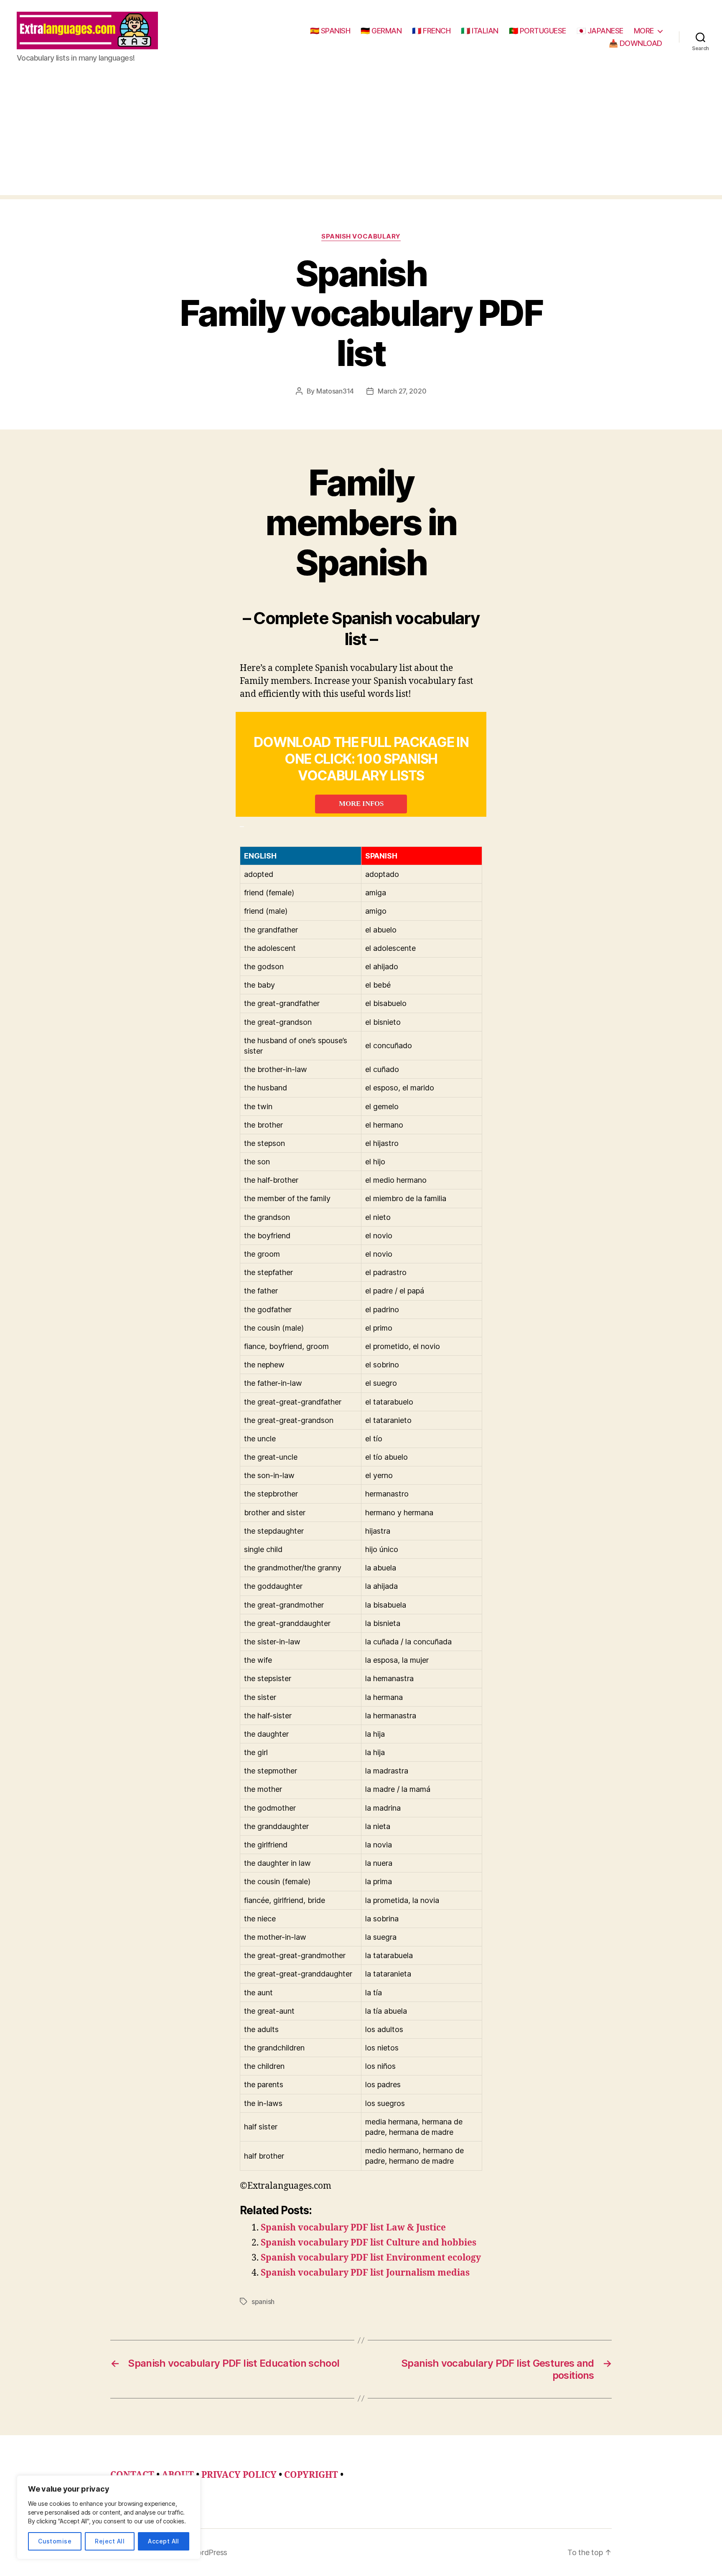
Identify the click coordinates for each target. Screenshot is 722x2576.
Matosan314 (335, 391)
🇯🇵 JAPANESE (600, 31)
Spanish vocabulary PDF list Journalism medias (365, 2273)
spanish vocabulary (361, 236)
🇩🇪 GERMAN (381, 31)
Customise (55, 2541)
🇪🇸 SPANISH (330, 31)
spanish (263, 2302)
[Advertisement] (361, 137)
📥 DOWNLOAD (636, 43)
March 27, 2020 (402, 391)
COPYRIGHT (311, 2475)
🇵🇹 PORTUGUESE (538, 31)
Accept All (164, 2541)
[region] (109, 2517)
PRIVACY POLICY (239, 2475)
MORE (644, 31)
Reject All (110, 2541)
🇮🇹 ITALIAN (480, 31)
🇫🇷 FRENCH (431, 31)
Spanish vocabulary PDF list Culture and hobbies (369, 2243)
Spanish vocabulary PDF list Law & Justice (353, 2228)
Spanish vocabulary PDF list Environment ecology (371, 2258)
